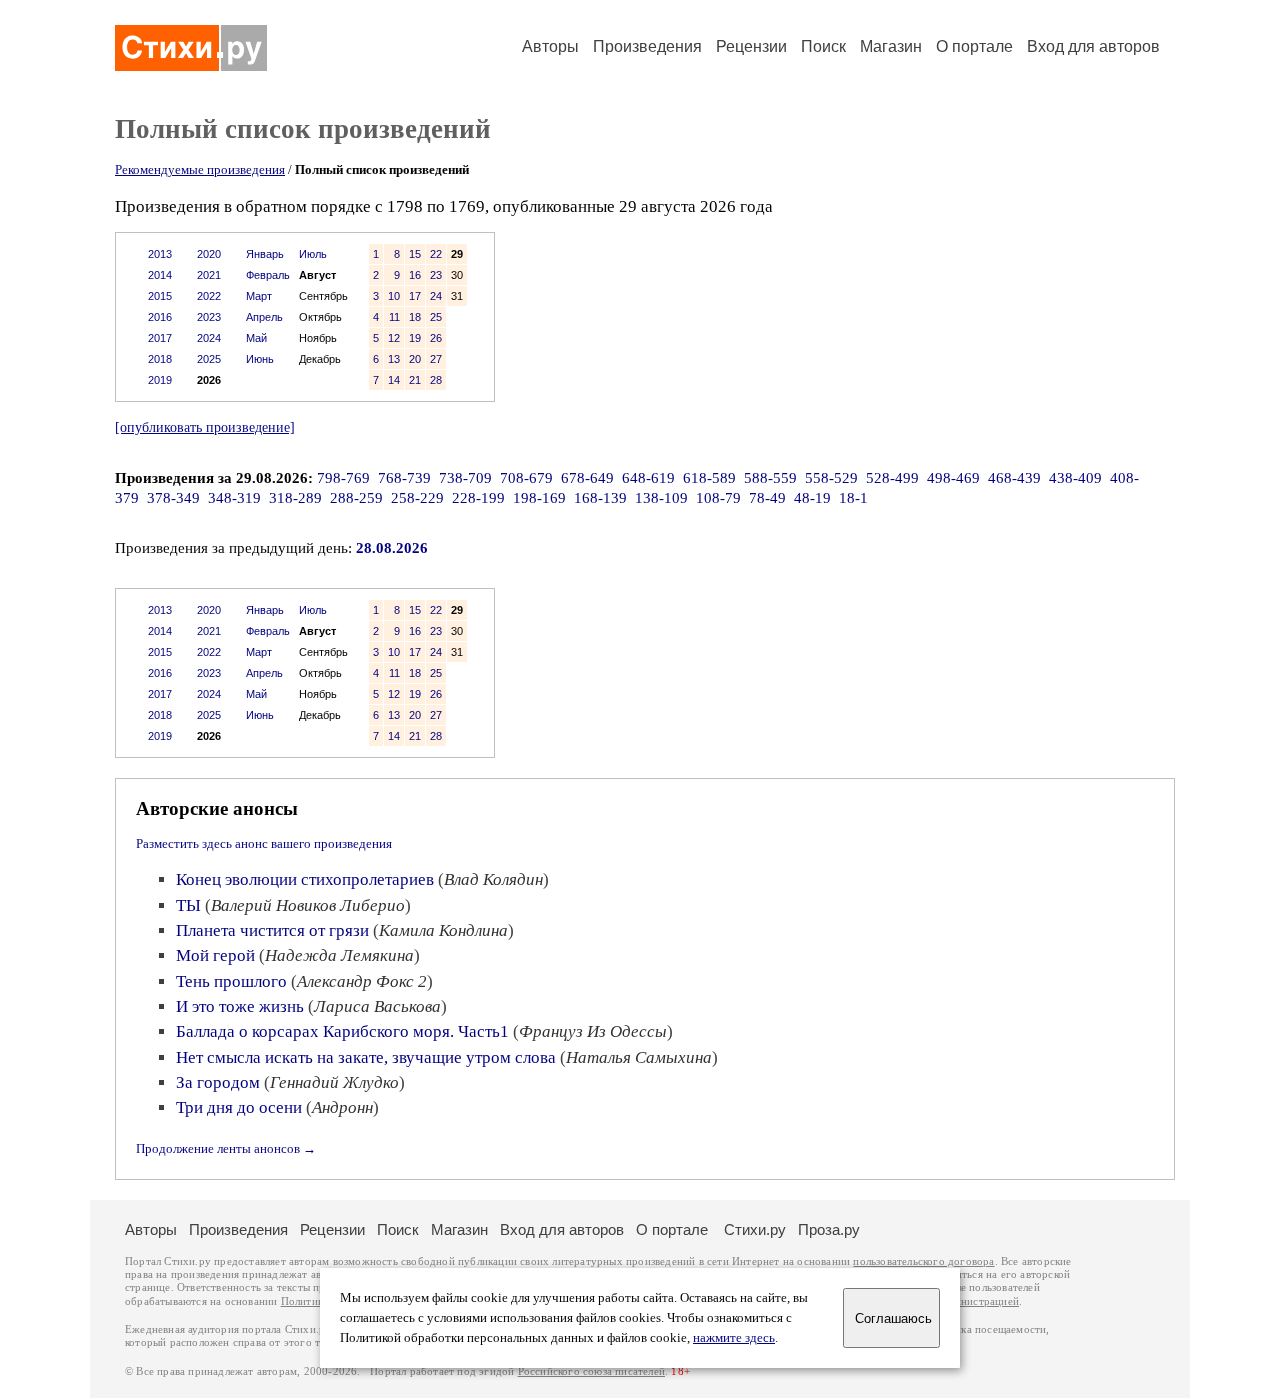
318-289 (295, 498)
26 (436, 338)
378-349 (173, 498)
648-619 (648, 478)
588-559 (770, 478)
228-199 (478, 498)
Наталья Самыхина (639, 1057)
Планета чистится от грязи (272, 930)
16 (415, 275)
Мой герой (215, 955)
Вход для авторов (1093, 46)
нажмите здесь (734, 1338)
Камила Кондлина (443, 930)
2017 (160, 338)
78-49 (767, 498)
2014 (160, 275)
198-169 (539, 498)
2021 (209, 275)
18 (415, 317)
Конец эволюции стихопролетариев (305, 879)
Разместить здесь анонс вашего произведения (264, 843)
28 (436, 380)
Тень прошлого (231, 981)
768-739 (404, 478)
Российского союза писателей (591, 1371)
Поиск (823, 46)
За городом (218, 1082)
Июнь (260, 359)
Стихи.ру (755, 1229)
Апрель (264, 317)
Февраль (268, 275)
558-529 (831, 478)
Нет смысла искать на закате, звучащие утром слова (366, 1057)
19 (415, 338)
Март (259, 296)
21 (415, 380)
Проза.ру (829, 1229)
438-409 (1075, 478)
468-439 (1014, 478)
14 (394, 380)
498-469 (953, 478)
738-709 (465, 478)
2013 (160, 254)
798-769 (343, 478)
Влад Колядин (493, 879)
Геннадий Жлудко (334, 1082)
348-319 (234, 498)
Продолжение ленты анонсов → (226, 1148)
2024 (209, 338)
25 (436, 317)
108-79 (718, 498)
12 (394, 338)
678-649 (587, 478)
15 (415, 254)
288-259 (356, 498)
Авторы (550, 46)
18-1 (853, 498)
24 (436, 296)
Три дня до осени (239, 1107)
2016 (160, 317)
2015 (160, 296)
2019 (160, 380)
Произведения (647, 46)
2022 (209, 296)
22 (436, 254)
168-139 (600, 498)
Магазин (891, 46)
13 (394, 359)
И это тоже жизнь (240, 1006)
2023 (209, 317)
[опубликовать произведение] (205, 427)
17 (415, 296)
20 (415, 359)
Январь (265, 254)
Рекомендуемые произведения (200, 169)
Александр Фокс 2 (362, 981)
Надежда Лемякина (339, 955)
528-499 (892, 478)
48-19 (812, 498)
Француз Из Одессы (593, 1031)
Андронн (342, 1107)
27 (436, 359)
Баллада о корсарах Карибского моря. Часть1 (342, 1031)
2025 (209, 359)
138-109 (661, 498)
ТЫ (188, 905)
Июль (313, 254)
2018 (160, 359)
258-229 (417, 498)
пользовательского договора (923, 1261)
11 (394, 317)
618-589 (709, 478)
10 (394, 296)
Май (256, 338)
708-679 (526, 478)
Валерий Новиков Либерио (308, 905)
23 (436, 275)
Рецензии (751, 46)
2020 (209, 254)
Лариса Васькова (377, 1006)
